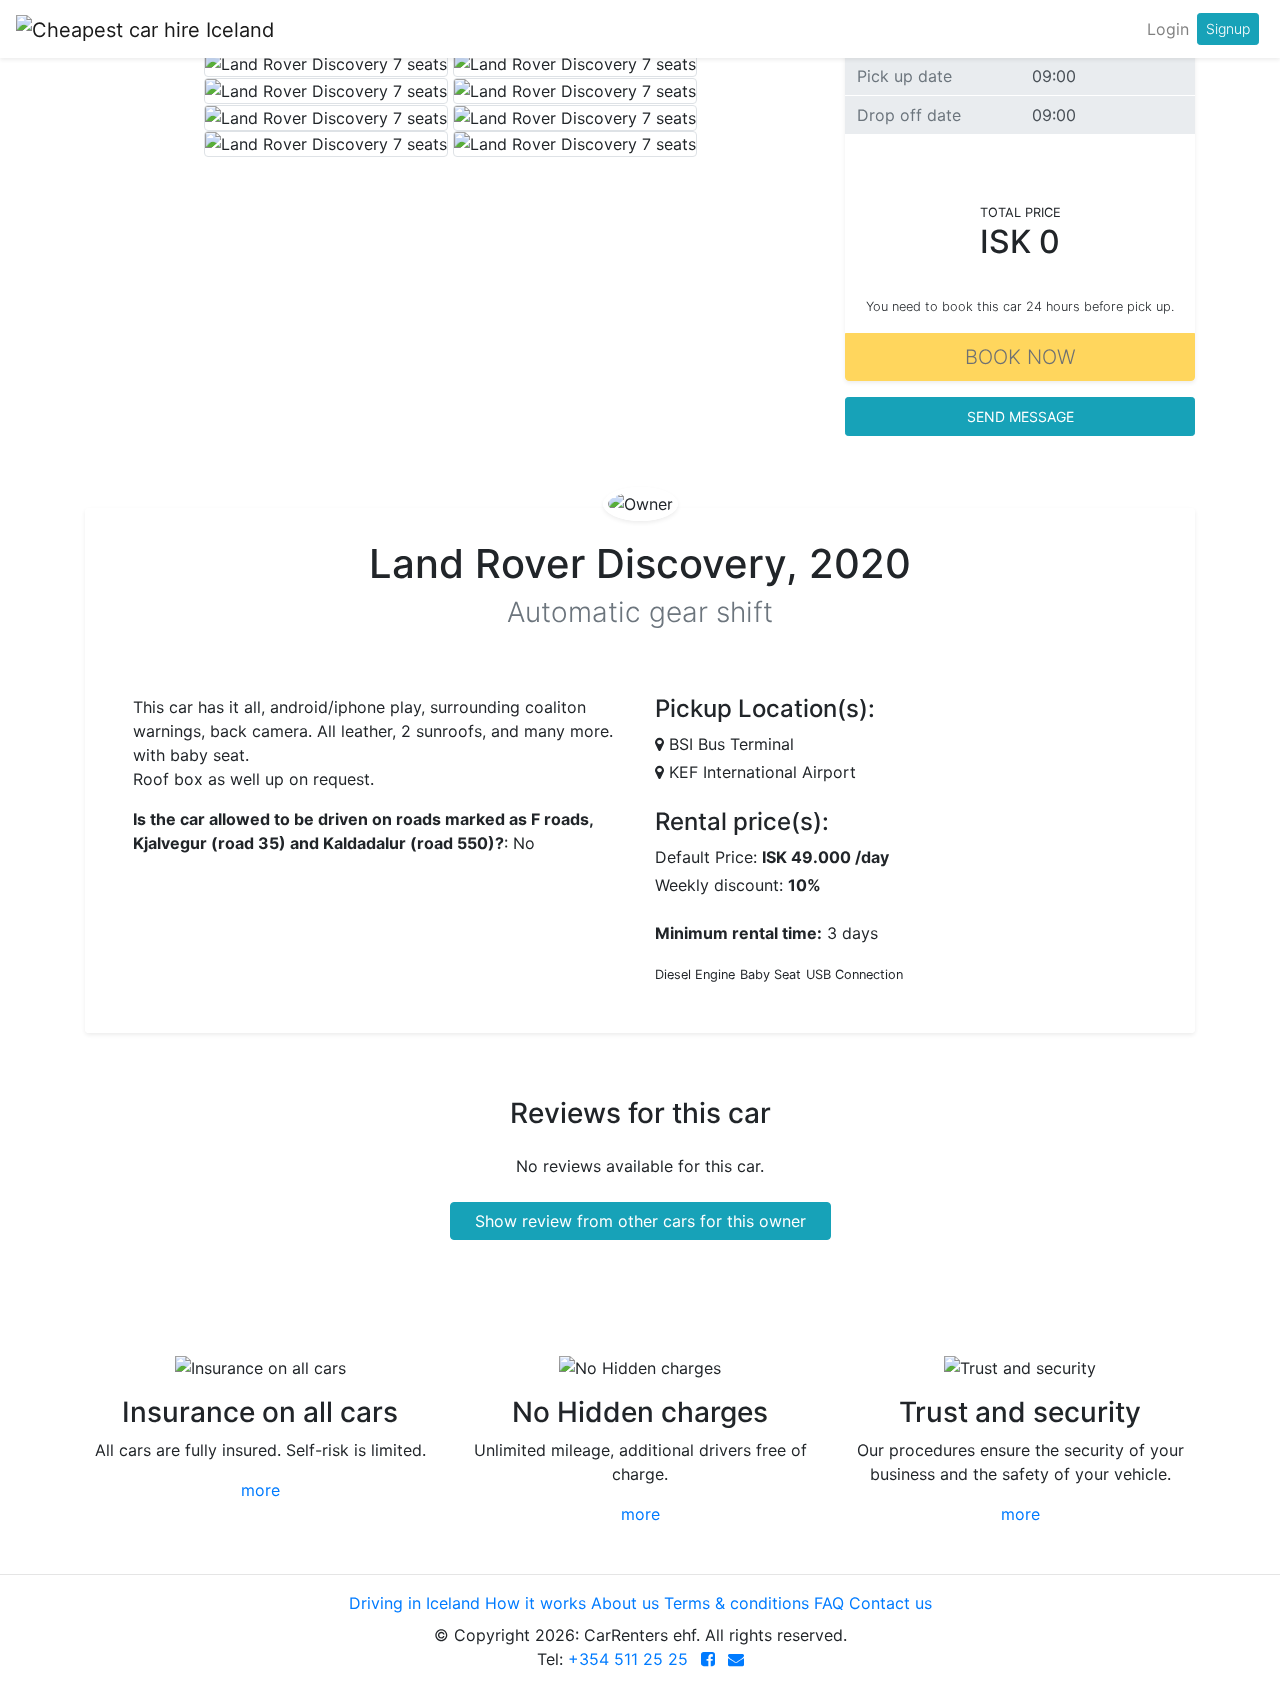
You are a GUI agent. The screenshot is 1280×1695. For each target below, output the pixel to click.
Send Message (1020, 416)
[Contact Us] (736, 1659)
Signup (1228, 28)
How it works (535, 1603)
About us (625, 1603)
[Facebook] (708, 1659)
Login (1168, 29)
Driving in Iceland (414, 1603)
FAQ (829, 1603)
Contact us (890, 1603)
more (260, 1490)
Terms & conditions (736, 1603)
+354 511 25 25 (628, 1659)
